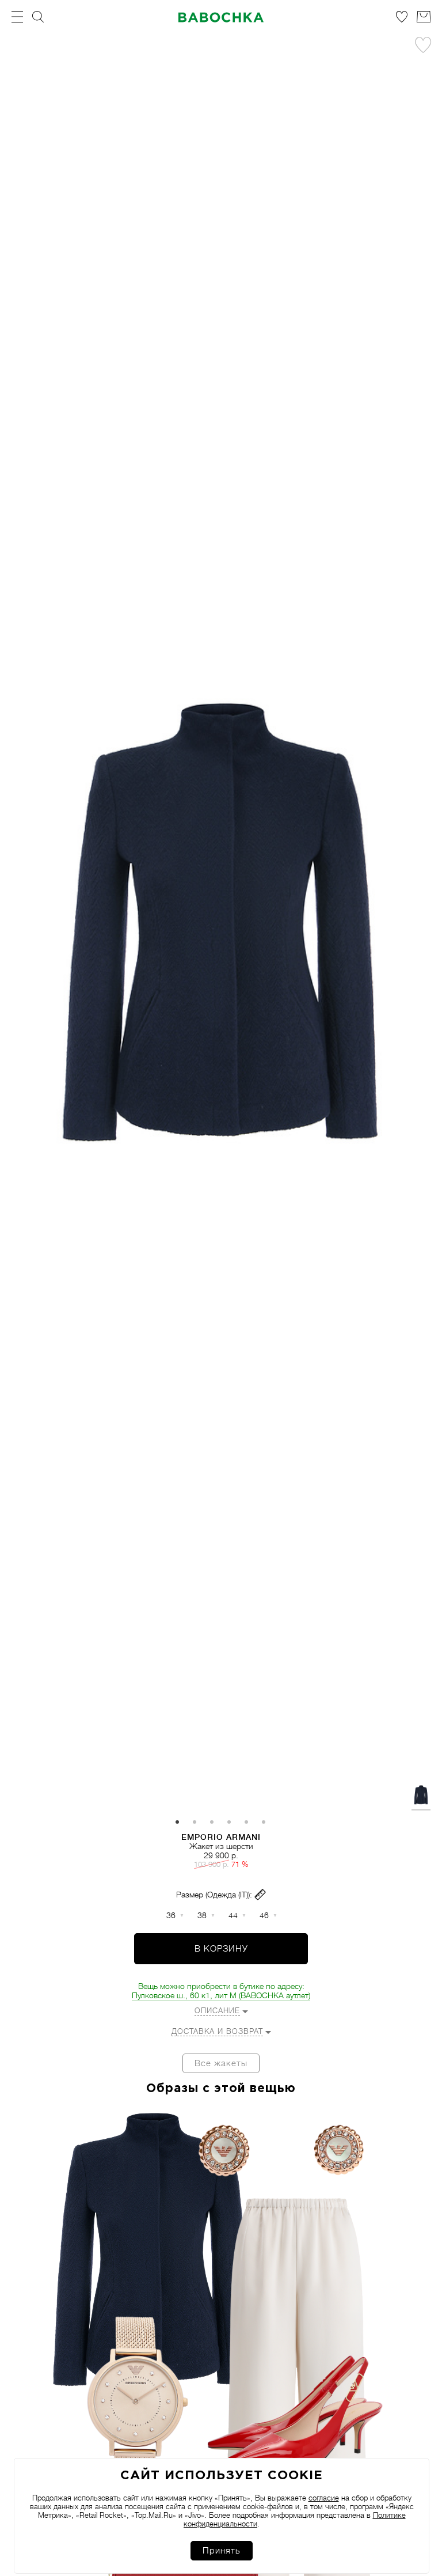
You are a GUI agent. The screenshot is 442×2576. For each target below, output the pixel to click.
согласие (324, 2498)
